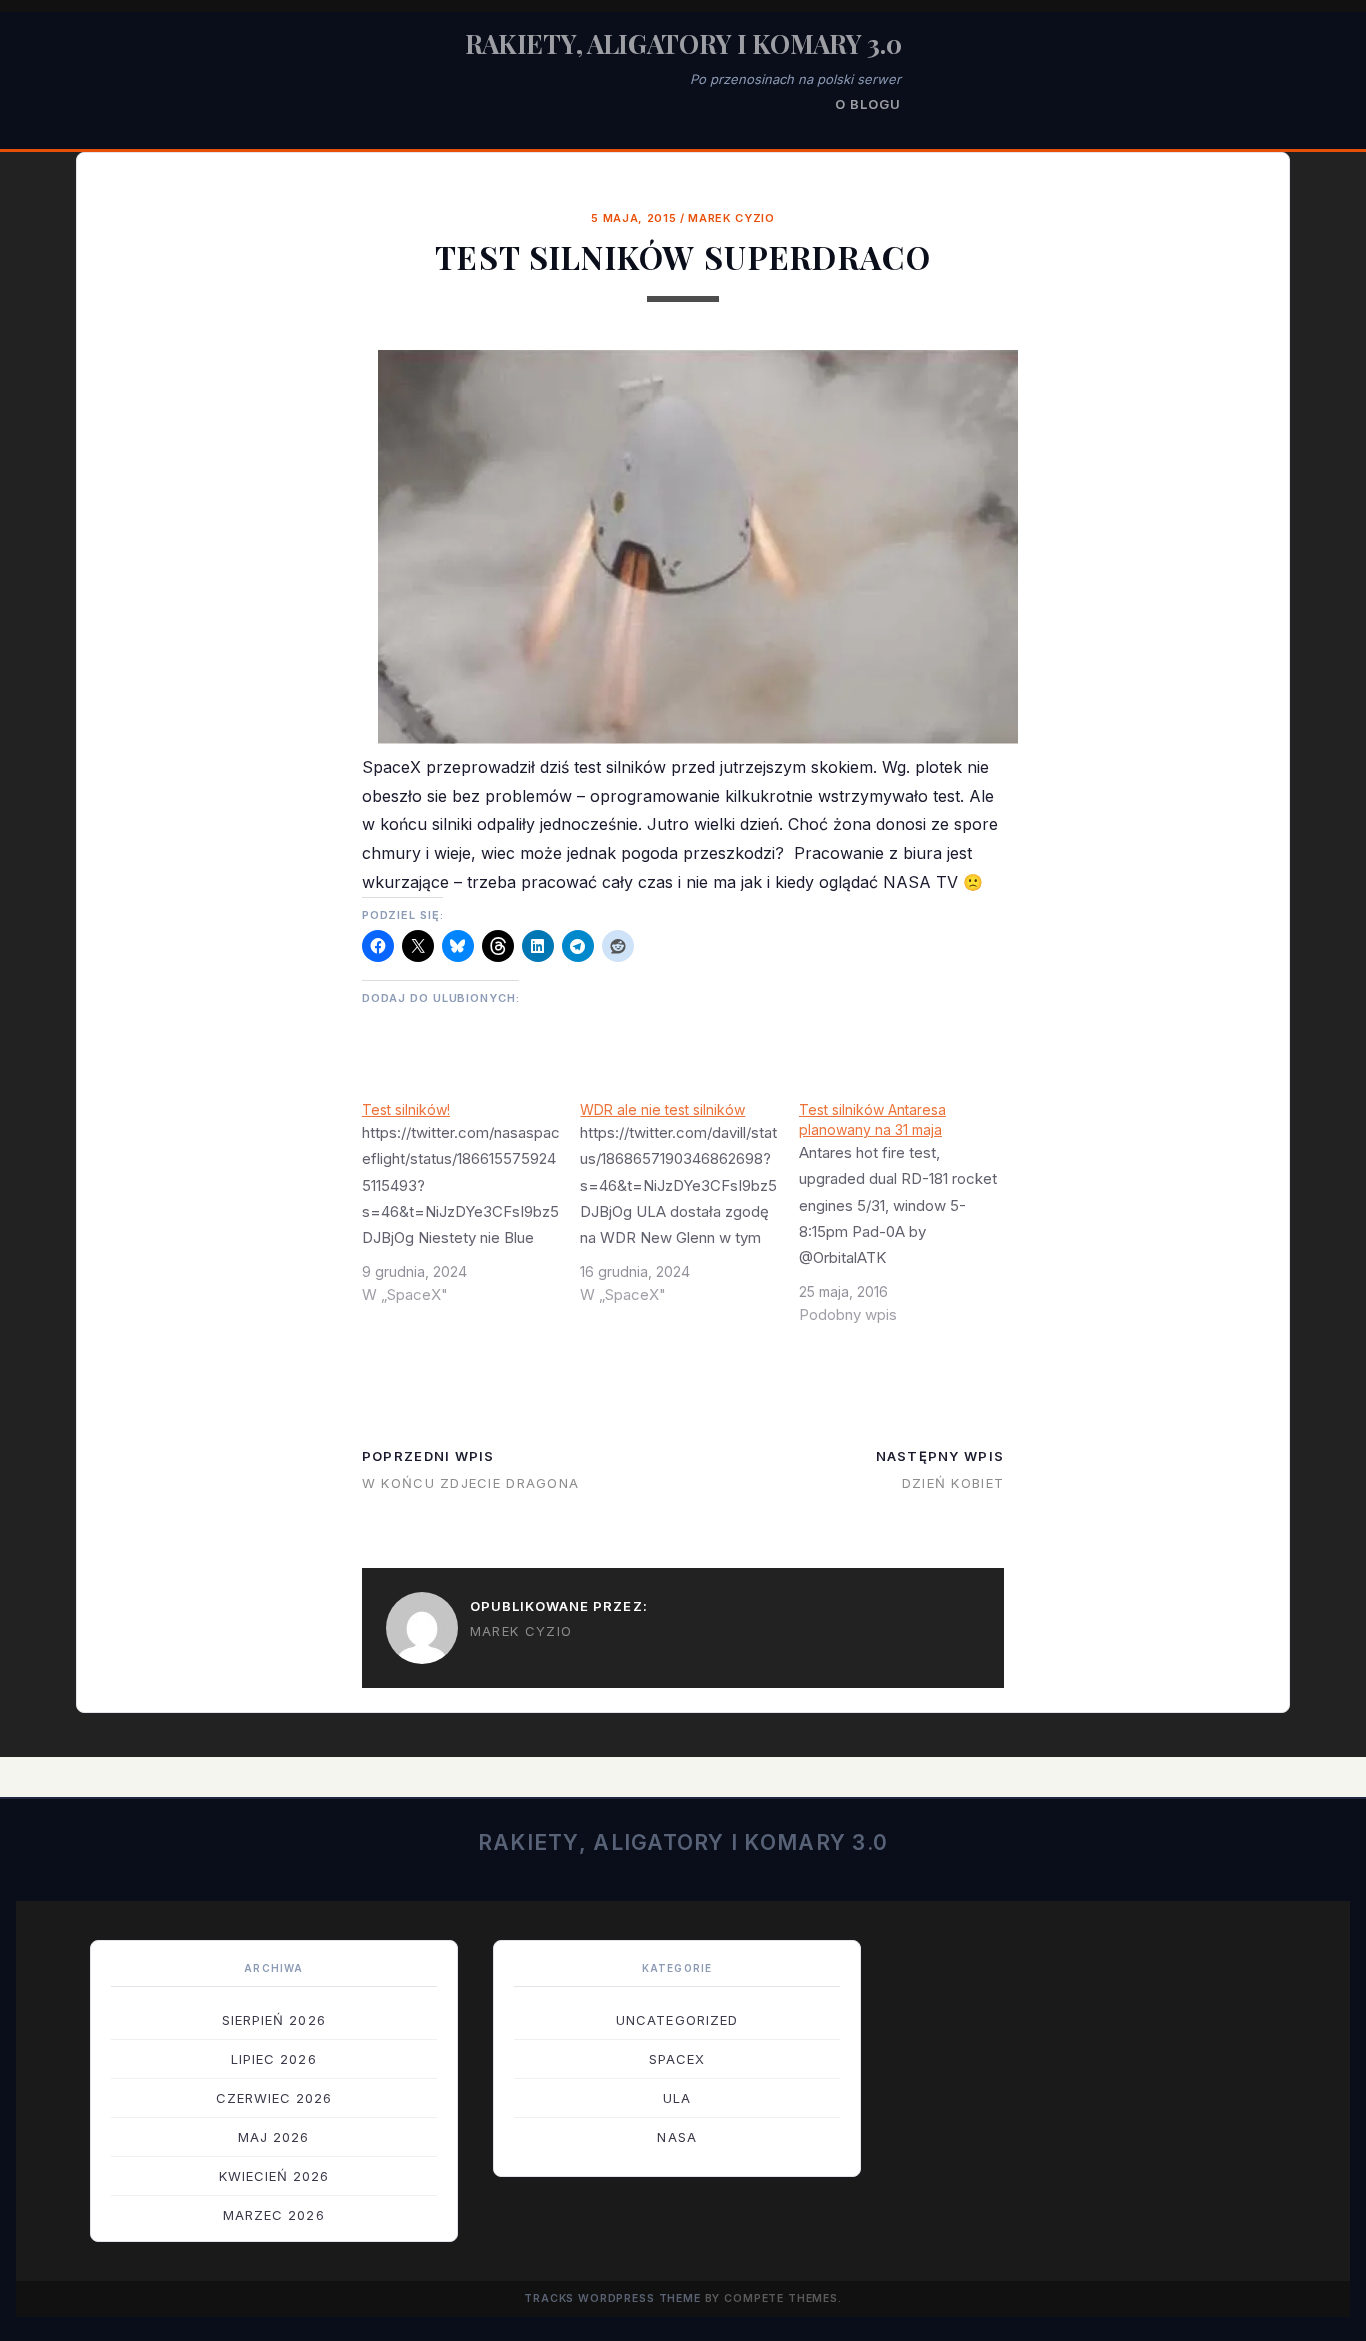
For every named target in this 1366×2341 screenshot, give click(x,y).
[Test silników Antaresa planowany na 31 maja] (908, 1220)
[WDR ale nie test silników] (689, 1210)
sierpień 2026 (274, 2020)
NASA (676, 2137)
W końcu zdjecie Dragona (470, 1483)
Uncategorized (677, 2020)
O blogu (868, 104)
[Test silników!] (471, 1210)
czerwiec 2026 (274, 2098)
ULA (677, 2098)
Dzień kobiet (953, 1483)
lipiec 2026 (273, 2059)
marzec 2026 (273, 2215)
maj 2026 (273, 2137)
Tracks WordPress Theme (612, 2298)
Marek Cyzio (731, 218)
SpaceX (677, 2059)
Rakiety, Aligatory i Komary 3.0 (683, 43)
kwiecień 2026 (274, 2176)
